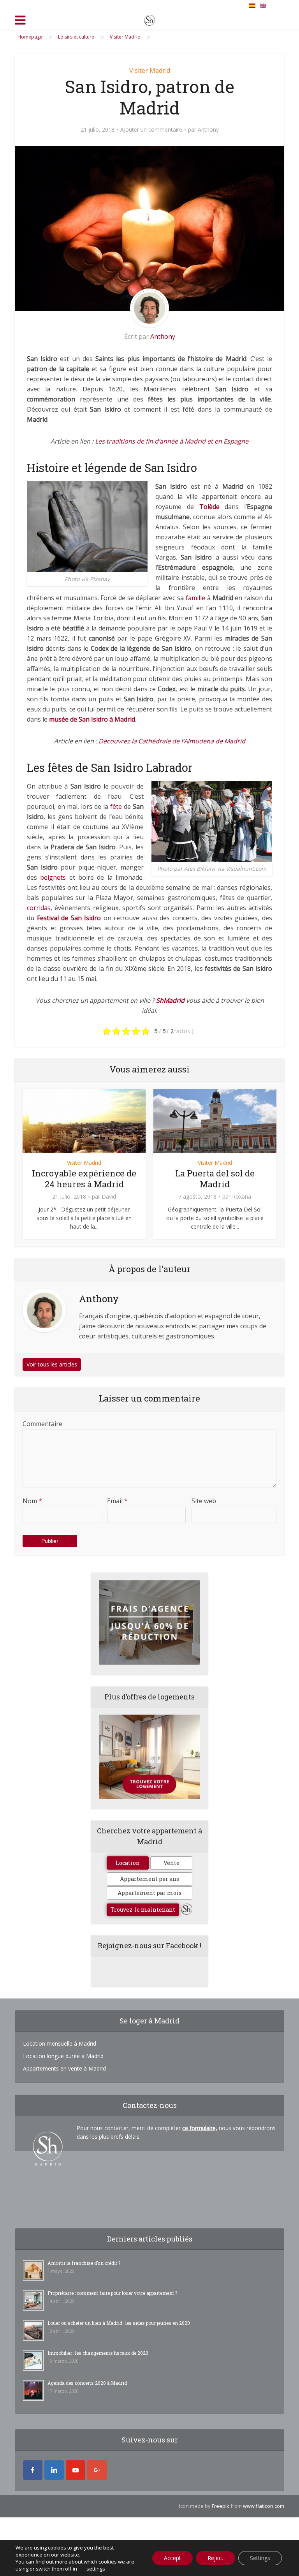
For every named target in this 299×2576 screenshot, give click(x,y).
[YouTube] (76, 2470)
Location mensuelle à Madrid (60, 2043)
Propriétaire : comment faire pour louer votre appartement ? (112, 2293)
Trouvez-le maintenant (143, 1910)
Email (117, 1501)
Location (128, 1863)
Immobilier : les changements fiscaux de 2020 (98, 2353)
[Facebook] (33, 2470)
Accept (172, 2558)
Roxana (242, 1197)
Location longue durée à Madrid (63, 2056)
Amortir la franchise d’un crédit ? (84, 2263)
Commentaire (42, 1424)
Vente (171, 1863)
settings (96, 2569)
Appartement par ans (149, 1879)
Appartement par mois (149, 1893)
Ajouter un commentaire (151, 130)
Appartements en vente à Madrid (64, 2068)
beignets (53, 877)
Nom (32, 1501)
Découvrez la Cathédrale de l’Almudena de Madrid (172, 741)
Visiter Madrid (150, 70)
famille (195, 598)
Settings (260, 2558)
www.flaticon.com (264, 2506)
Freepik (221, 2506)
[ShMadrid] (149, 19)
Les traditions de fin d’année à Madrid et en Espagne (172, 441)
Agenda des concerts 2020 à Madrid (87, 2383)
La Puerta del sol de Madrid (215, 1179)
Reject (215, 2558)
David (109, 1197)
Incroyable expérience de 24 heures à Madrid (84, 1179)
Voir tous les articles (52, 1364)
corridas (39, 908)
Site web (204, 1501)
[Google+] (97, 2470)
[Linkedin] (54, 2470)
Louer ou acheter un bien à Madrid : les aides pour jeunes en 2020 (119, 2323)
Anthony (208, 130)
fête (116, 806)
